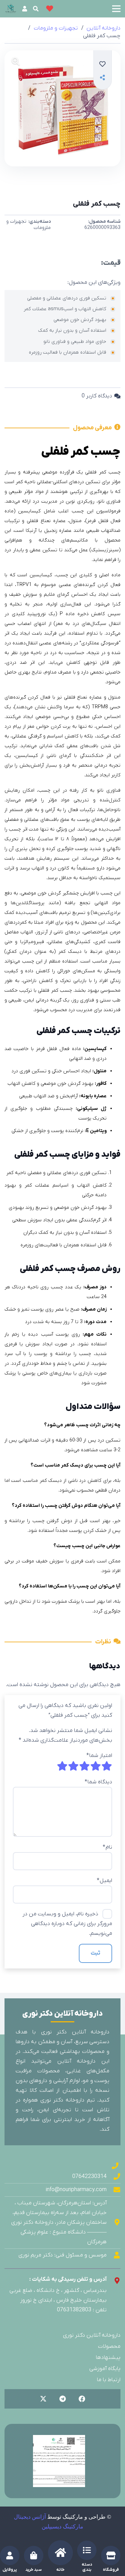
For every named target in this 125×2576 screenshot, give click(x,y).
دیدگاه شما (98, 1782)
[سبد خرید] (34, 2556)
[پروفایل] (10, 2556)
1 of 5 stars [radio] (107, 1766)
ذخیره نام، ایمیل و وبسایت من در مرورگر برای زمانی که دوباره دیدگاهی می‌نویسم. (67, 1924)
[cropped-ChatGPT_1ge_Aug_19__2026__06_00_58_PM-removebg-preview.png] (11, 9)
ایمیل (105, 1881)
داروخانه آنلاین (103, 28)
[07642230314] (114, 2176)
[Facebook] (82, 2399)
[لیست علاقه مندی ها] (50, 9)
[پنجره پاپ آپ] (102, 78)
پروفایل (10, 2570)
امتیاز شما (99, 1756)
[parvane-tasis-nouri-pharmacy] (59, 2461)
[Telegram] (62, 2399)
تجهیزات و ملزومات (56, 28)
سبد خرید (34, 2570)
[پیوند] (25, 9)
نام (107, 1847)
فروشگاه (111, 2570)
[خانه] (60, 2553)
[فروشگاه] (111, 2556)
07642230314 (89, 2177)
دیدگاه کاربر (97, 396)
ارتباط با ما (109, 2380)
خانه (60, 2570)
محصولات (109, 2346)
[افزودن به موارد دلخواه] (103, 64)
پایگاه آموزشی (105, 2369)
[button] (116, 9)
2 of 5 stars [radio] (95, 1766)
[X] (43, 2399)
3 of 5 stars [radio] (84, 1766)
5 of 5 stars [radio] (62, 1766)
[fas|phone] (115, 2166)
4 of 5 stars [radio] (73, 1766)
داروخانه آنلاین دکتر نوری (92, 2335)
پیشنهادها (108, 2358)
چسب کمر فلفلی (97, 204)
